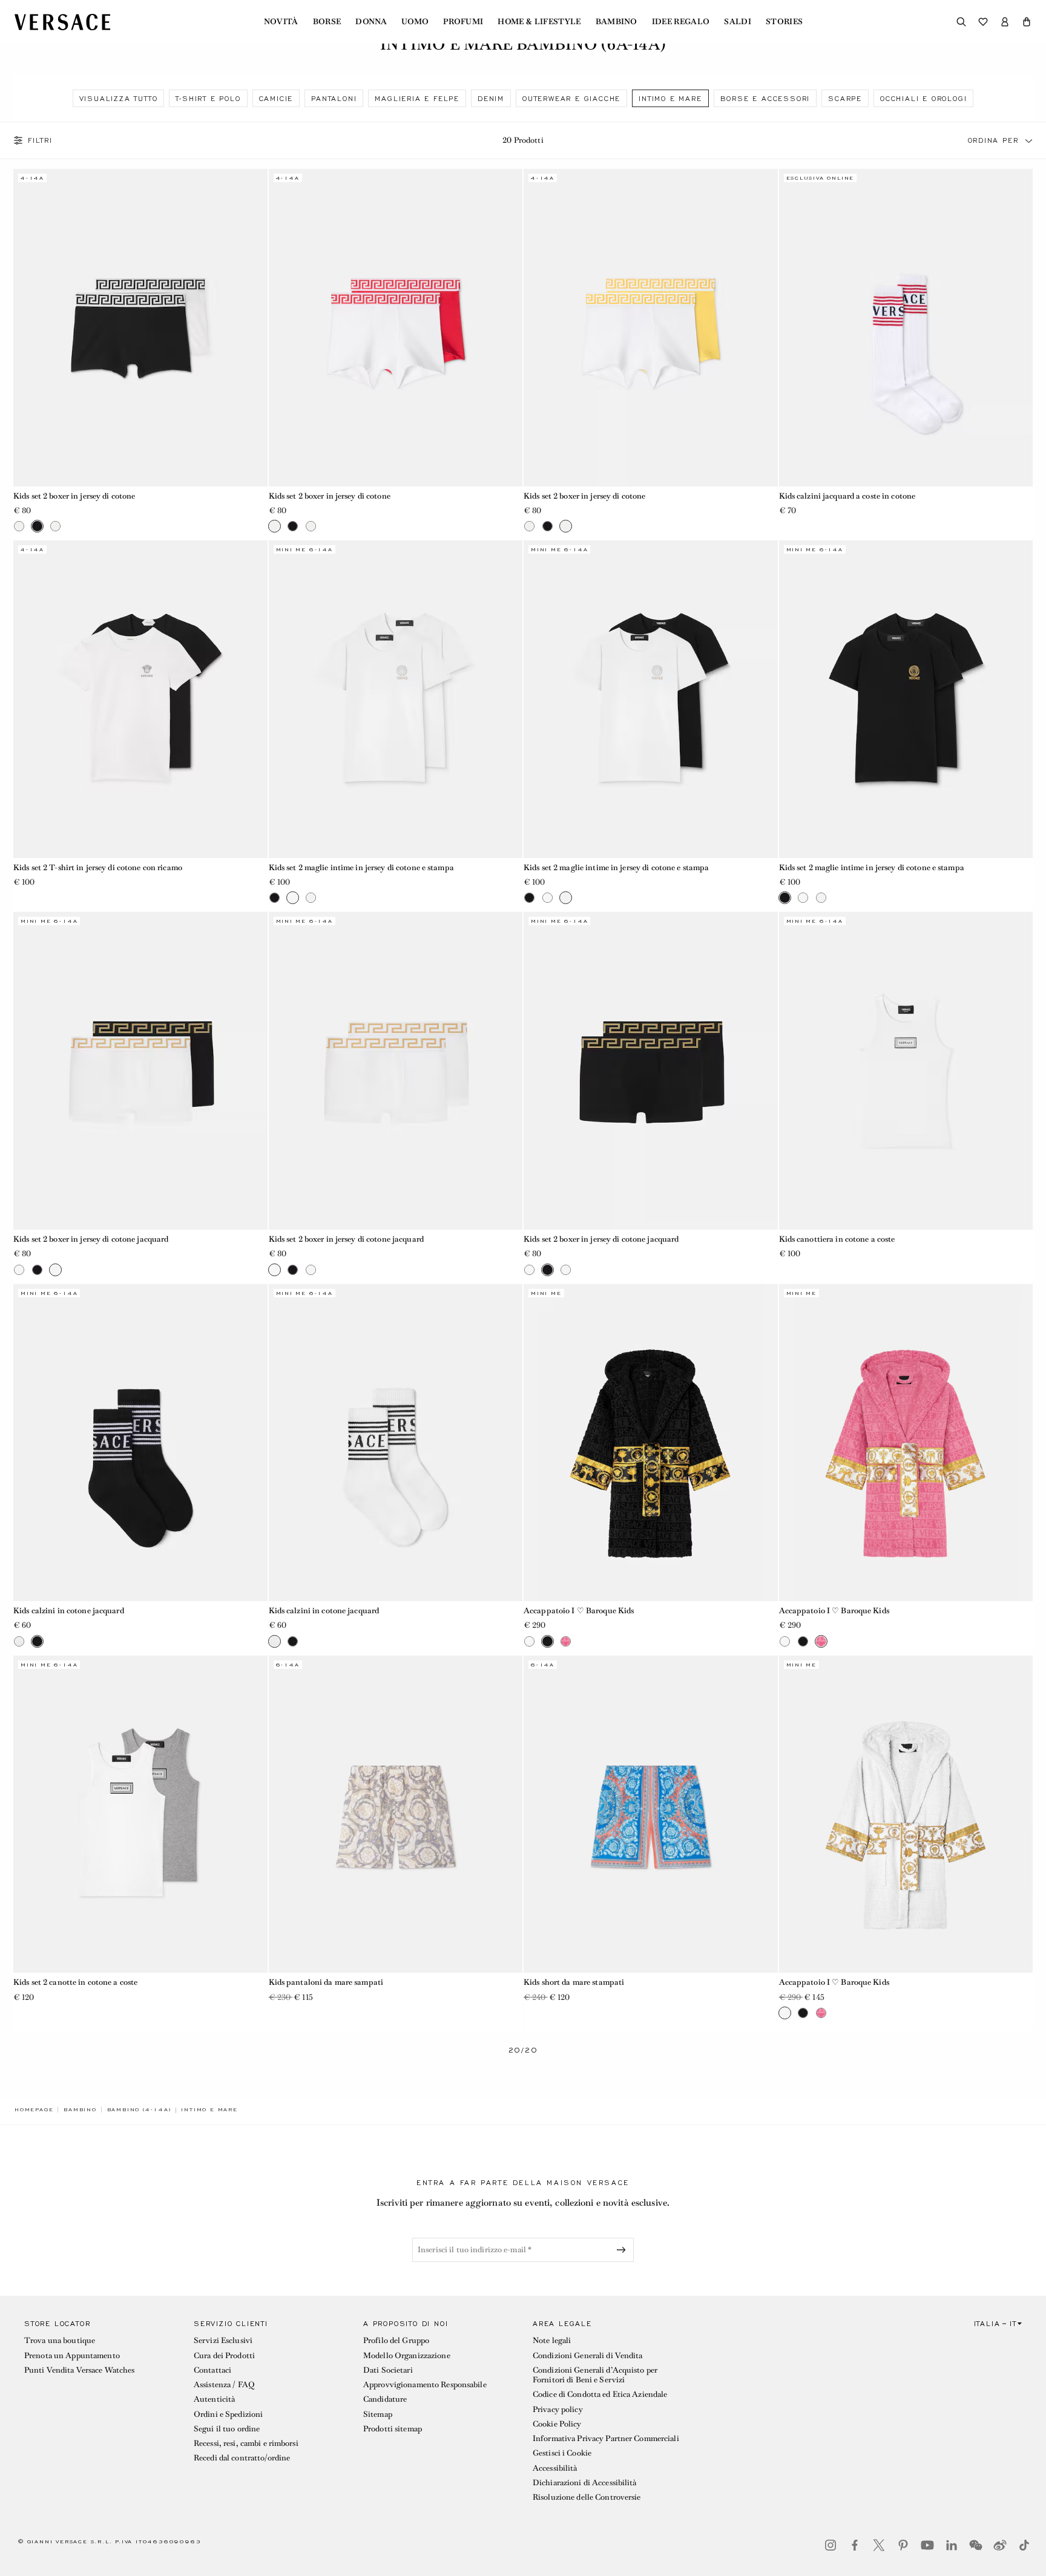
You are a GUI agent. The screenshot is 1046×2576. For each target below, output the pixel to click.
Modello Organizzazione (407, 2355)
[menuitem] (281, 22)
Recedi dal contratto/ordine (242, 2458)
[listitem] (119, 98)
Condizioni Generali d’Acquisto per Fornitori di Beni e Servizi (595, 2375)
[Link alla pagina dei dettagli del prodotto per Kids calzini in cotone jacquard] (140, 1443)
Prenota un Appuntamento (72, 2355)
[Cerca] (961, 22)
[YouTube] (927, 2545)
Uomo (415, 22)
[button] (1027, 22)
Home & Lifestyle (539, 22)
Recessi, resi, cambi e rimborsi (246, 2443)
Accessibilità (555, 2468)
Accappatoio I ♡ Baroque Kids (579, 1611)
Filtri (40, 140)
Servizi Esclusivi (223, 2340)
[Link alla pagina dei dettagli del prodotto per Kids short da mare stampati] (651, 1814)
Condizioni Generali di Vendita (588, 2355)
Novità (281, 22)
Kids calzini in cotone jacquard (69, 1611)
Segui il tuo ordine (227, 2429)
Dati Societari (388, 2370)
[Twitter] (879, 2545)
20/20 (523, 2050)
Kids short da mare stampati (574, 1982)
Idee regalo (681, 22)
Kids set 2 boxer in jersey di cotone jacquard (91, 1239)
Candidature (385, 2399)
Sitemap (378, 2414)
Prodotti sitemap (393, 2429)
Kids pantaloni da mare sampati (326, 1982)
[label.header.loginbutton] (1005, 22)
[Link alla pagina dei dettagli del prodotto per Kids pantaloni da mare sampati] (396, 1814)
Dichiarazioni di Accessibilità (585, 2483)
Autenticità (214, 2399)
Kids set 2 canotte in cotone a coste (75, 1982)
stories (784, 22)
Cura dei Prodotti (224, 2355)
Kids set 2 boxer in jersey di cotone (74, 496)
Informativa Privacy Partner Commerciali (606, 2438)
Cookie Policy (557, 2424)
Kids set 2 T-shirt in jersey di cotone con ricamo (98, 867)
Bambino (617, 22)
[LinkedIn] (952, 2545)
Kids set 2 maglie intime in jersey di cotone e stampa (361, 867)
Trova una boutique (60, 2340)
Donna (371, 22)
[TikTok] (1024, 2545)
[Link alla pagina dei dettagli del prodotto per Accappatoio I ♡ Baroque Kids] (651, 1443)
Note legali (552, 2340)
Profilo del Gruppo (396, 2340)
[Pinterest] (903, 2545)
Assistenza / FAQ (224, 2384)
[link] (34, 2109)
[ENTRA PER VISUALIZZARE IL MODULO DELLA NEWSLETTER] (623, 2250)
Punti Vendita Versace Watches (79, 2370)
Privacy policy (558, 2409)
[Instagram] (831, 2545)
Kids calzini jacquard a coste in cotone (847, 496)
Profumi (463, 22)
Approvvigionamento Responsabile (425, 2384)
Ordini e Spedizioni (228, 2414)
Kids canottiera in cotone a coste (837, 1239)
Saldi (738, 22)
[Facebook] (855, 2545)
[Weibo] (1000, 2545)
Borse (327, 22)
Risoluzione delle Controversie (587, 2497)
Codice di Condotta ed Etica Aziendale (600, 2394)
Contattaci (212, 2370)
